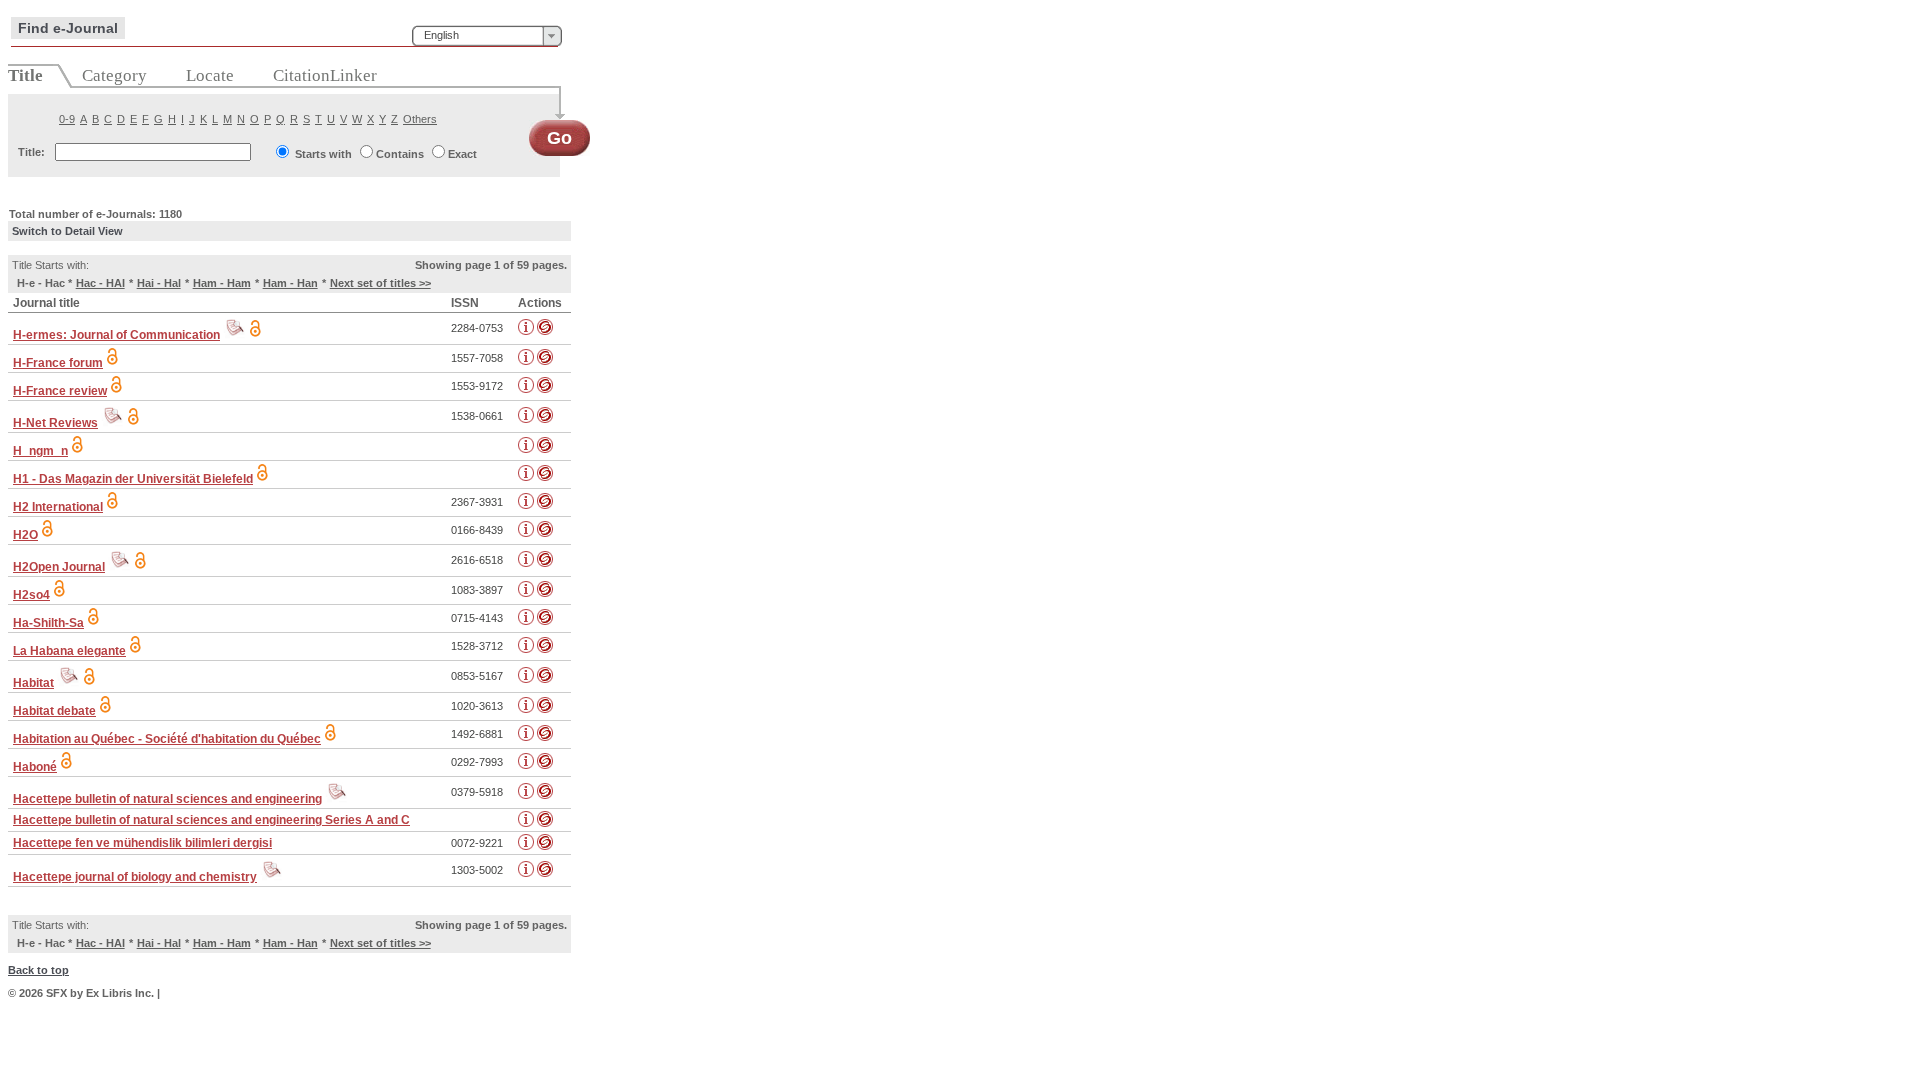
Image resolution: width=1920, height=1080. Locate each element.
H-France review (60, 391)
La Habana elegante (69, 651)
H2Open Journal (59, 567)
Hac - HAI (100, 283)
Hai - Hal (159, 283)
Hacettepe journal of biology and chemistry (135, 877)
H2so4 (31, 595)
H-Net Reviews (55, 423)
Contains (400, 154)
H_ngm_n (40, 451)
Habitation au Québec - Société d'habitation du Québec (167, 739)
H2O (25, 535)
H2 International (58, 507)
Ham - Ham (222, 283)
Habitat (33, 683)
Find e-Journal (68, 28)
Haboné (35, 767)
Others (420, 119)
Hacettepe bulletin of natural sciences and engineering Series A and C (211, 820)
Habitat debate (54, 711)
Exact (462, 154)
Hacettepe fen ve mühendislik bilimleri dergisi (142, 843)
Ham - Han (290, 283)
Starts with (323, 154)
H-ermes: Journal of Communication (116, 335)
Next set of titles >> (380, 283)
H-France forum (58, 363)
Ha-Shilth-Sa (48, 623)
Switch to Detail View (67, 231)
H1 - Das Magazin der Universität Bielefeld (133, 479)
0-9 (67, 119)
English (441, 35)
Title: (31, 152)
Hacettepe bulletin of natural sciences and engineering (167, 799)
